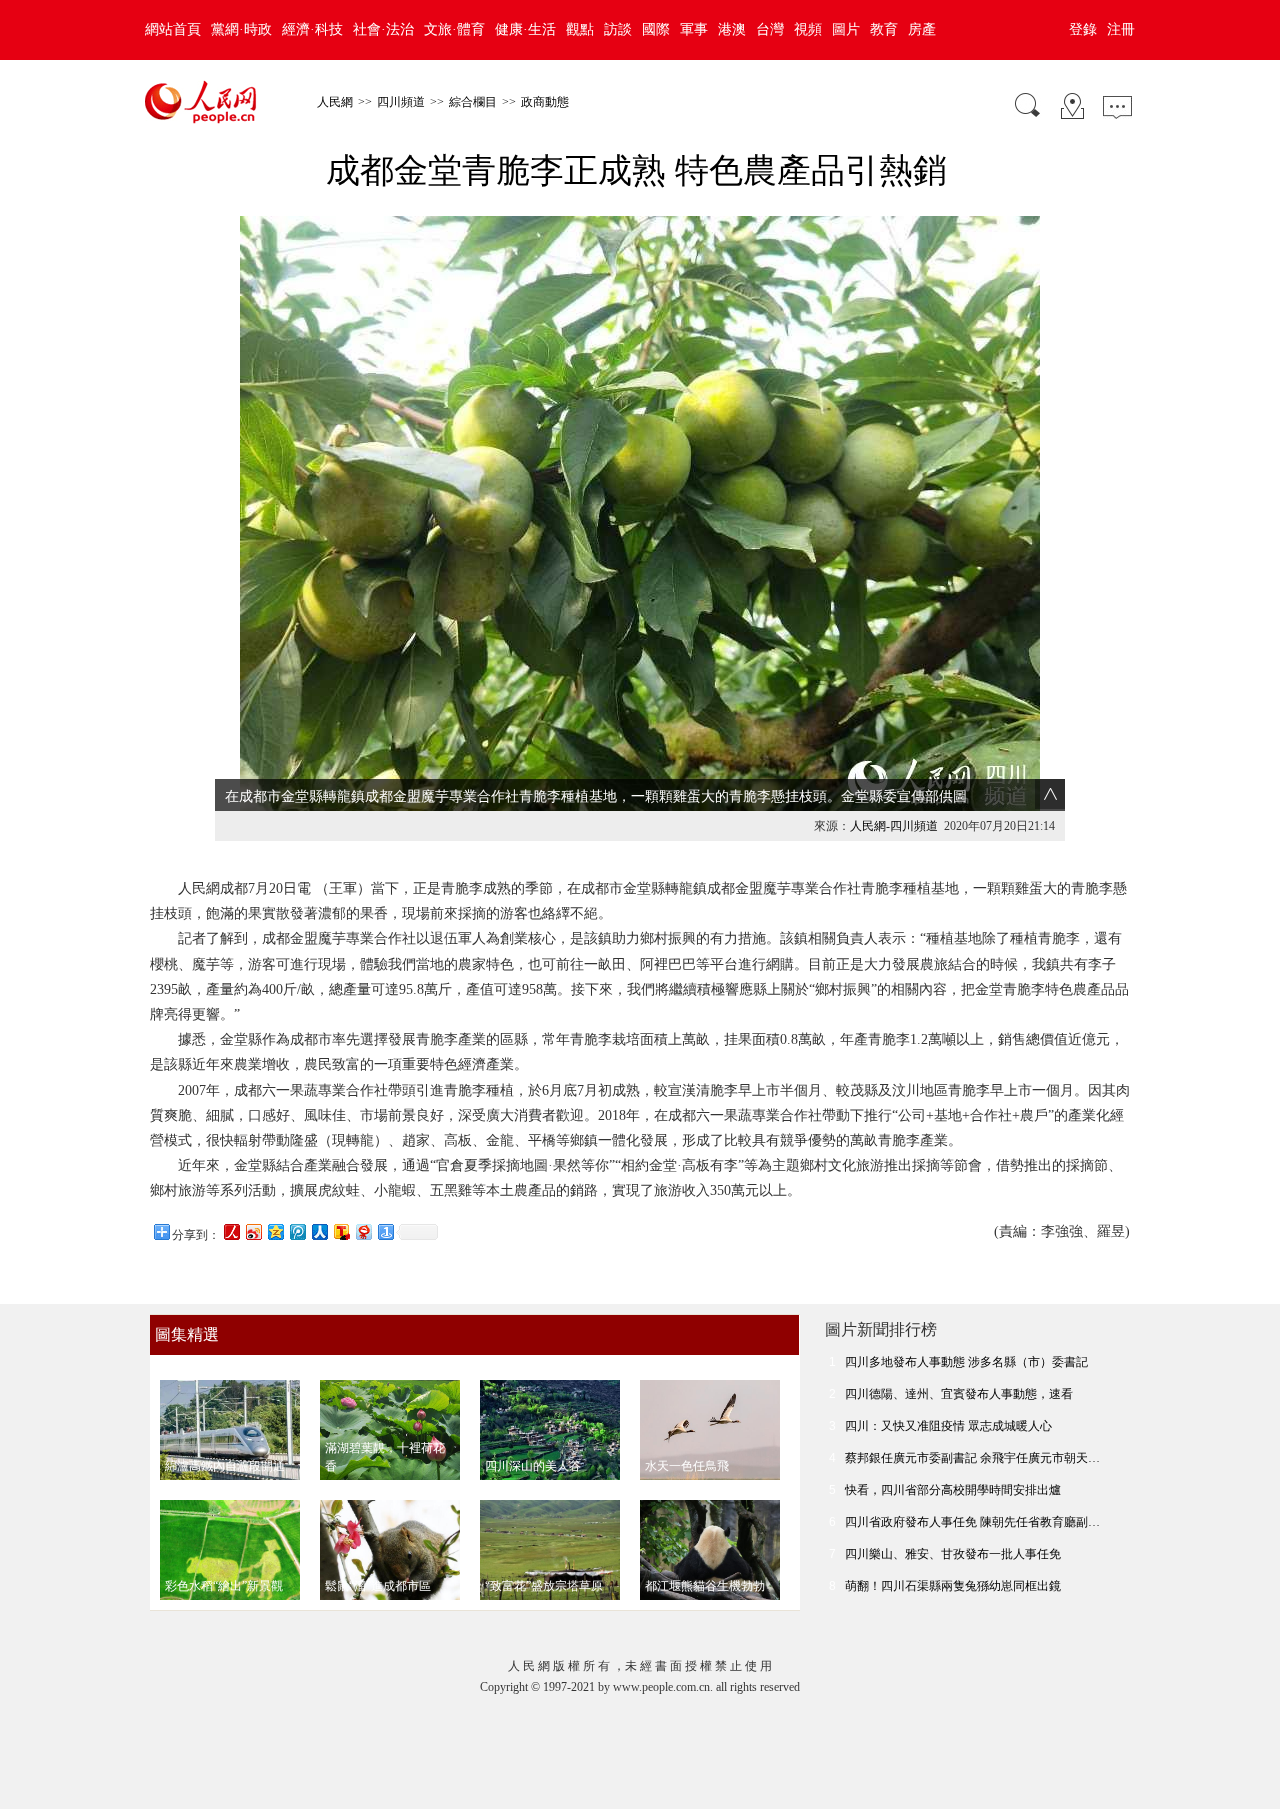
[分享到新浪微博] (253, 1231)
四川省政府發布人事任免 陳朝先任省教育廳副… (972, 1522)
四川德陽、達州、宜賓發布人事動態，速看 (959, 1394)
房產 (922, 29)
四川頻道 (401, 102)
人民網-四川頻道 (894, 826)
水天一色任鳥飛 (687, 1466)
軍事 (694, 29)
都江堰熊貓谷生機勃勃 (705, 1586)
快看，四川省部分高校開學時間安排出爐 (953, 1490)
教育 (884, 29)
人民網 (335, 102)
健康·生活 (525, 29)
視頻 (808, 29)
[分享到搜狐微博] (341, 1231)
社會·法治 (383, 29)
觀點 (580, 29)
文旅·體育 (454, 29)
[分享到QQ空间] (275, 1231)
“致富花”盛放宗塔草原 (544, 1586)
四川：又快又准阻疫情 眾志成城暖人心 (948, 1426)
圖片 (846, 29)
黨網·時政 (241, 29)
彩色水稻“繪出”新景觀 (224, 1586)
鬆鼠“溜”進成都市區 (378, 1586)
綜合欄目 (473, 102)
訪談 (618, 29)
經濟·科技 (312, 29)
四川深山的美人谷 (533, 1466)
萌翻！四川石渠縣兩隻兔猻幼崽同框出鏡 (953, 1586)
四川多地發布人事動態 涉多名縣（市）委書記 (966, 1362)
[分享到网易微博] (363, 1231)
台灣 (770, 29)
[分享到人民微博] (231, 1231)
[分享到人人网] (319, 1231)
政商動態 (545, 102)
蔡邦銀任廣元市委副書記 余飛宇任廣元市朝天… (972, 1458)
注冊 (1121, 29)
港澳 (732, 29)
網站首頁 (173, 29)
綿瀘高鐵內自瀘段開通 (225, 1466)
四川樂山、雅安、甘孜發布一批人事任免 (953, 1554)
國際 (656, 29)
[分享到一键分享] (385, 1231)
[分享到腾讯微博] (297, 1231)
